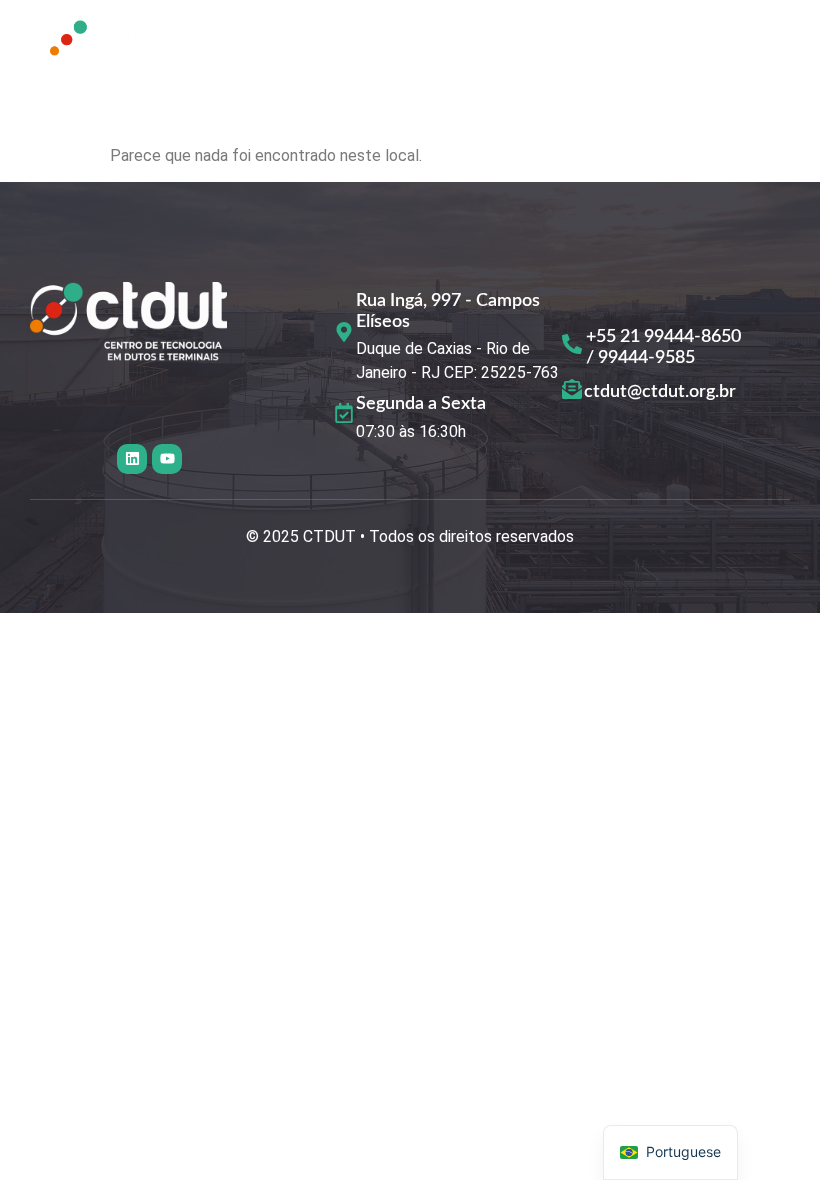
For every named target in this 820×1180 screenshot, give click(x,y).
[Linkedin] (132, 459)
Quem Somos (420, 42)
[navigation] (670, 1152)
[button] (313, 89)
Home (289, 42)
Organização (308, 88)
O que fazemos (584, 42)
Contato (612, 88)
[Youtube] (167, 459)
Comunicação (467, 88)
